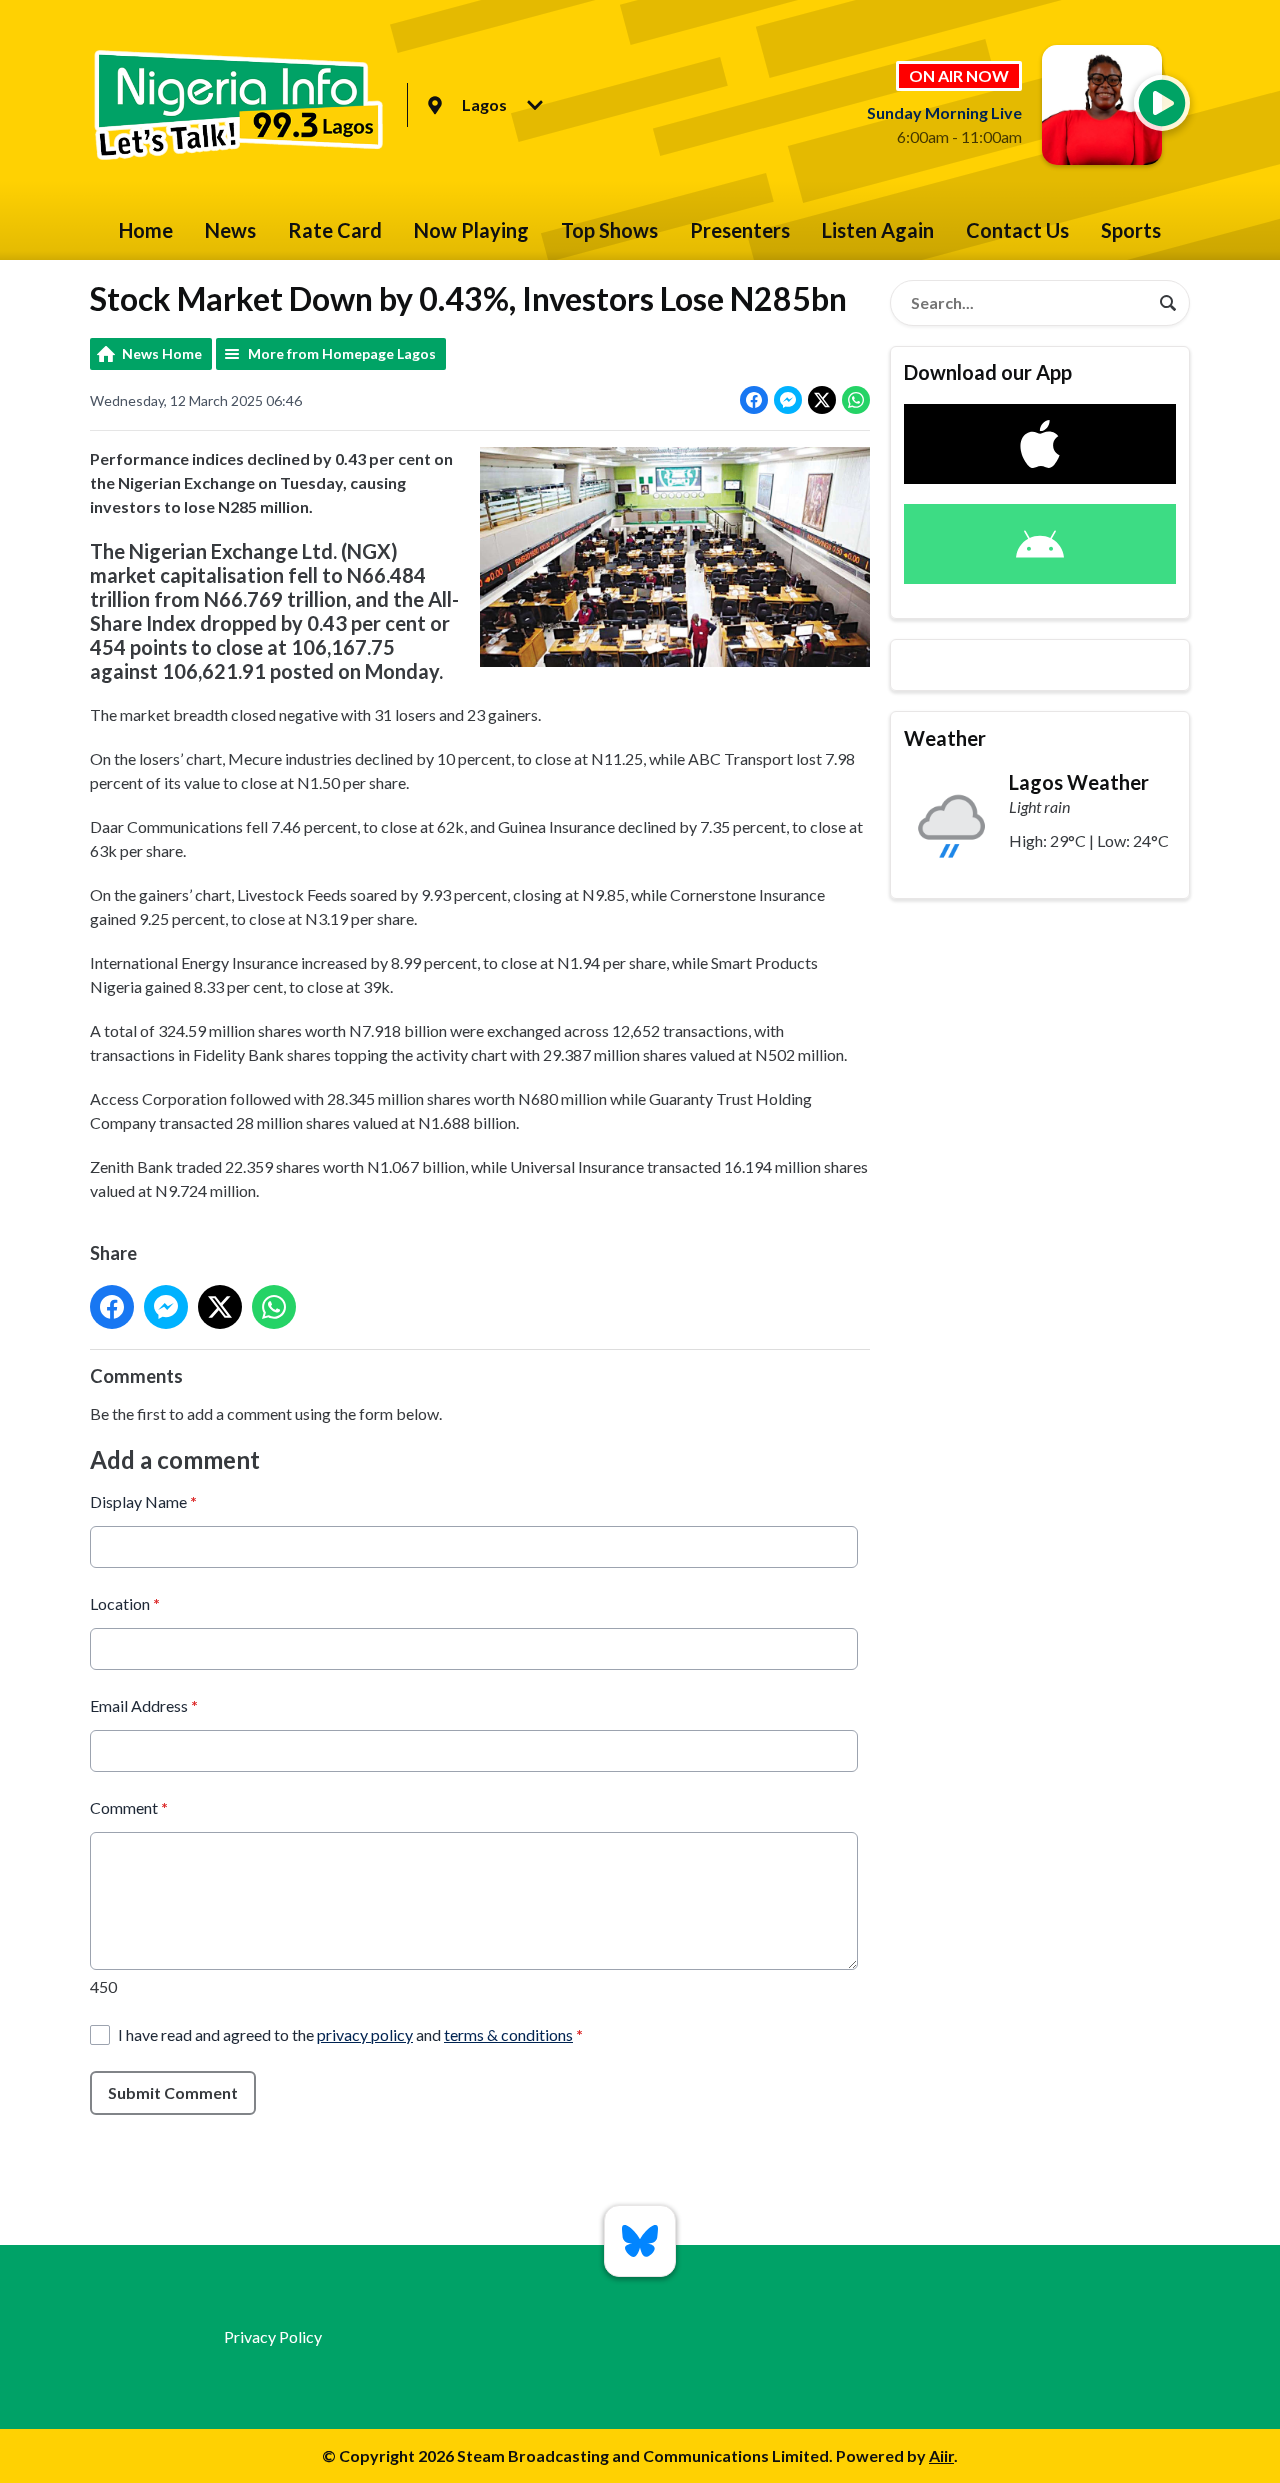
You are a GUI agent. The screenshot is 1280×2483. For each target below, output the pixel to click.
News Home (162, 353)
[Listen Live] (1162, 103)
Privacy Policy (273, 2336)
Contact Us (1017, 230)
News (230, 230)
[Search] (1168, 303)
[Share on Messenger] (788, 400)
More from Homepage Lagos (342, 353)
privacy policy (365, 2034)
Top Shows (609, 230)
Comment (129, 1807)
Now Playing (471, 230)
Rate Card (335, 230)
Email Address (144, 1705)
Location (125, 1603)
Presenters (740, 230)
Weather (945, 738)
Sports (1131, 230)
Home (146, 230)
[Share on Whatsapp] (856, 400)
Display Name (143, 1501)
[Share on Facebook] (754, 400)
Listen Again (878, 230)
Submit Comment (173, 2092)
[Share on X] (822, 400)
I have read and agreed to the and (350, 2034)
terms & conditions (508, 2034)
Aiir (941, 2455)
